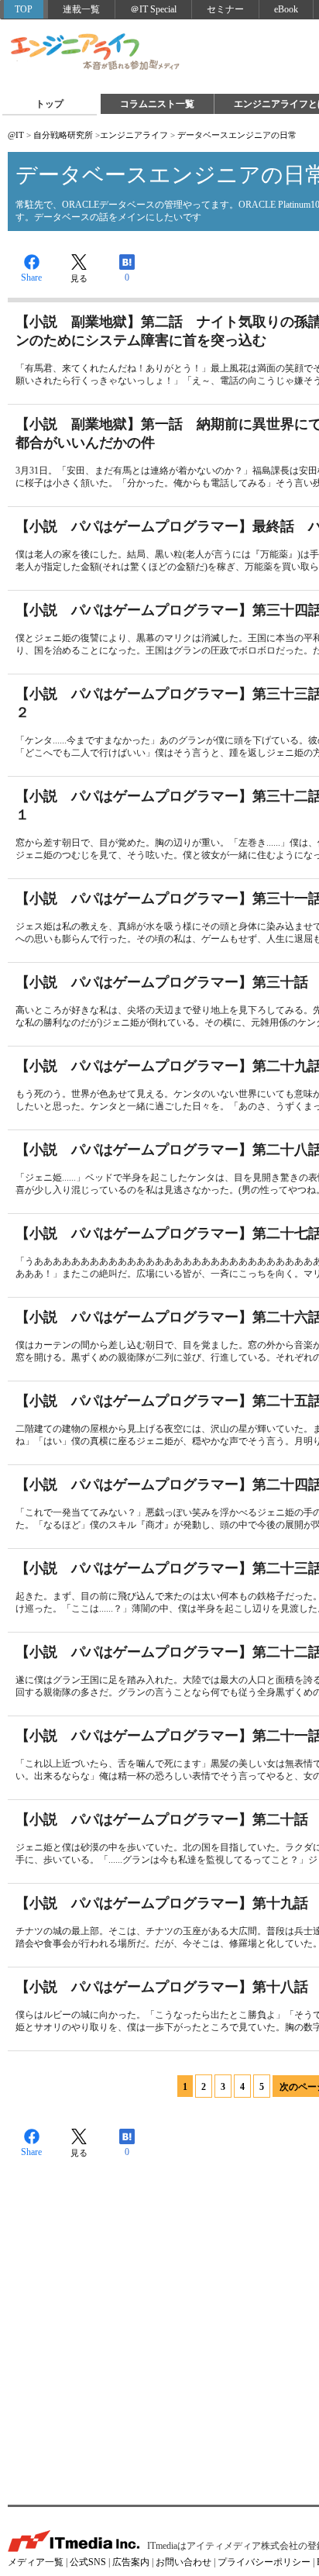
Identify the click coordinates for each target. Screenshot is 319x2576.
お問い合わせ (184, 2562)
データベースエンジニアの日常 (237, 135)
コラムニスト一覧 (157, 104)
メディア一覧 (36, 2562)
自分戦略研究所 (63, 135)
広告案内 (131, 2562)
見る (79, 278)
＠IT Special (153, 9)
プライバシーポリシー (264, 2562)
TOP (24, 9)
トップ (50, 104)
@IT (16, 135)
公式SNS (88, 2562)
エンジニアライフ (96, 53)
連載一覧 (81, 9)
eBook (286, 9)
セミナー (225, 9)
